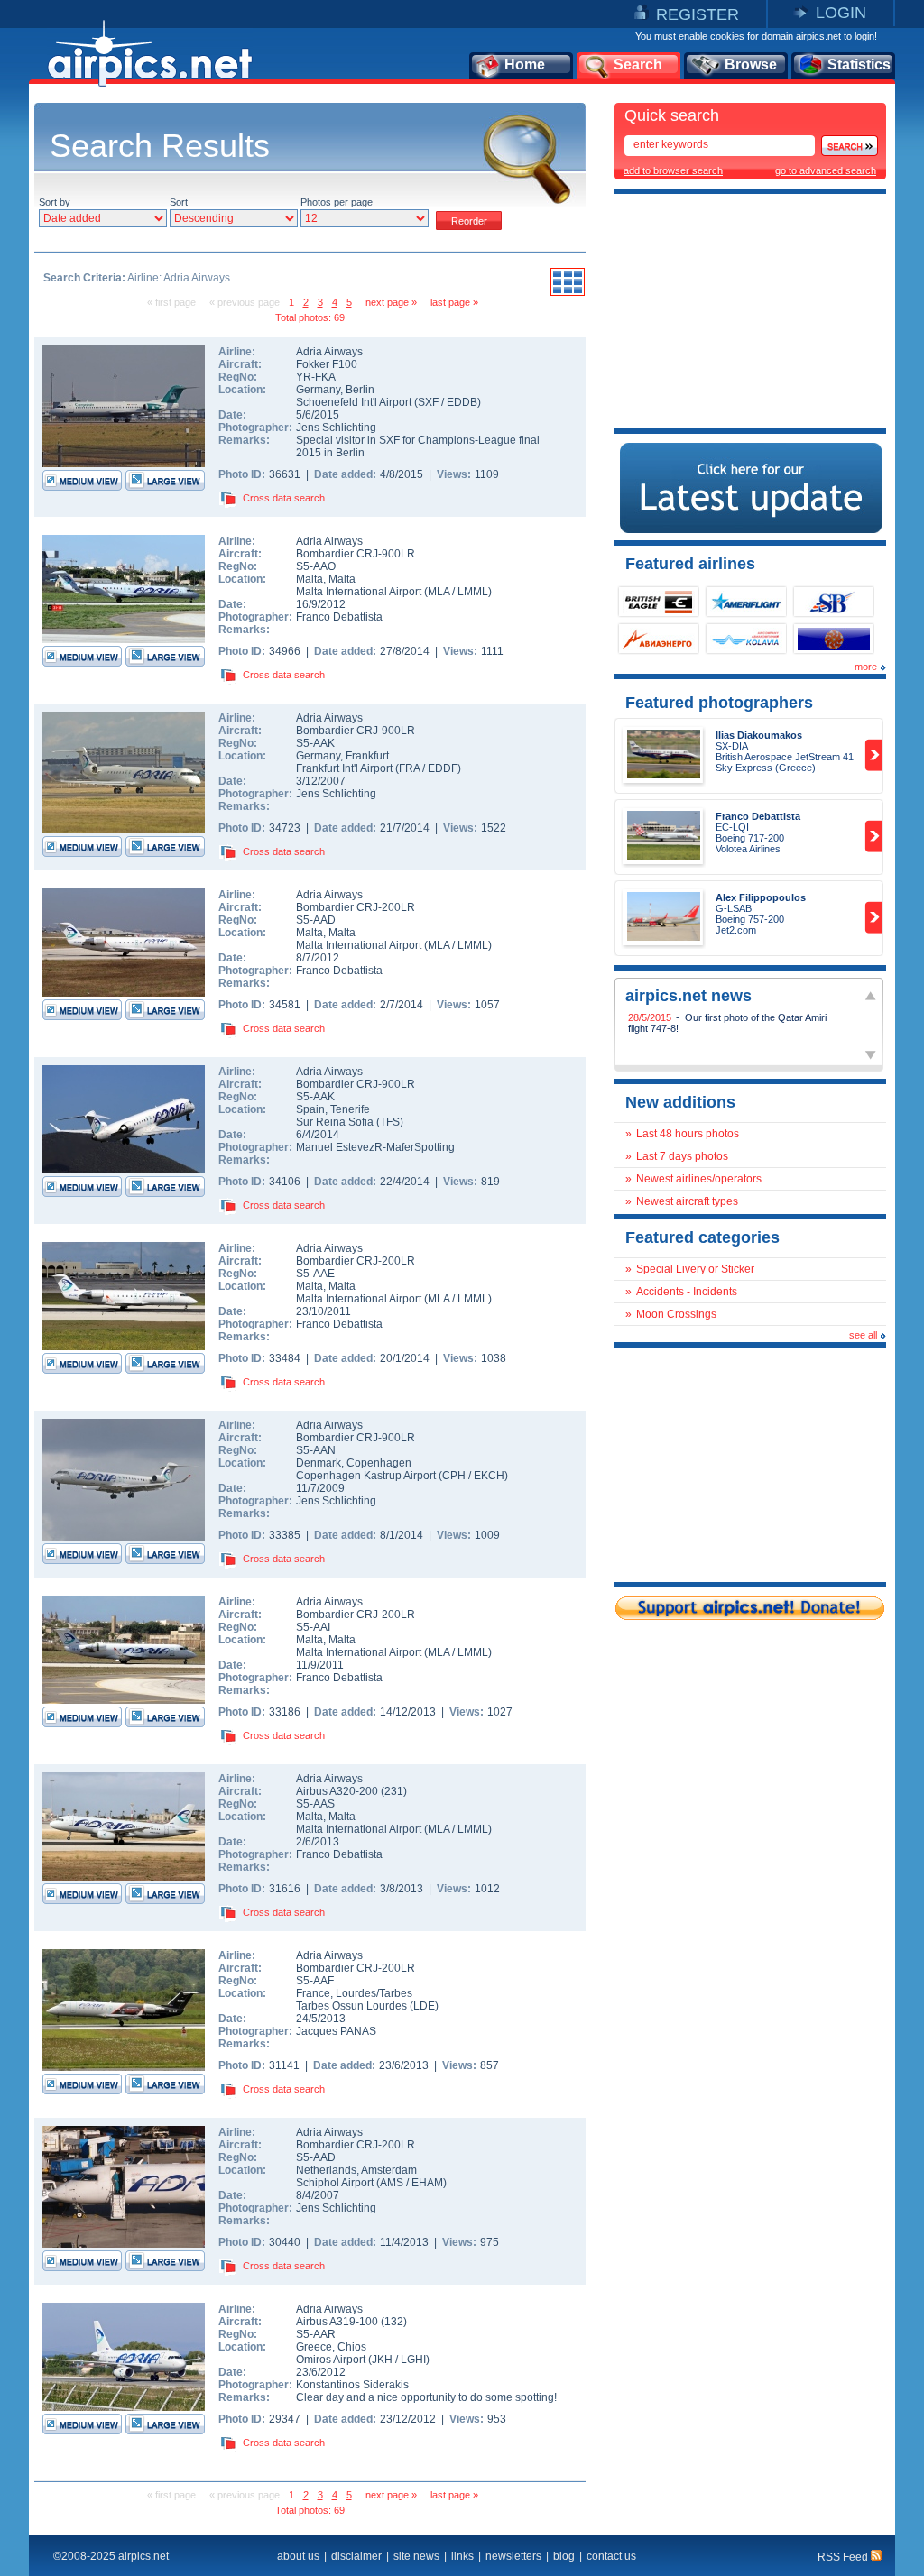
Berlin (360, 390)
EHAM (427, 2183)
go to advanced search (826, 170)
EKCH (489, 1476)
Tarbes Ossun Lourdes (351, 2006)
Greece (314, 2347)
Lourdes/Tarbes (374, 1993)
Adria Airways (329, 352)
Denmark (319, 1463)
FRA (409, 768)
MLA (439, 592)
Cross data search (284, 498)
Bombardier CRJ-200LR (356, 907)
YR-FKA (316, 377)
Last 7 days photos (682, 1156)
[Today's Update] (751, 529)
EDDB (462, 402)
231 (394, 1791)
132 (394, 2322)
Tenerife (350, 1109)
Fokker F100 (327, 364)
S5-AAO (316, 566)
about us (298, 2556)
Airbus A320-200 (338, 1791)
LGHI (413, 2360)
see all (863, 1335)
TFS (390, 1122)
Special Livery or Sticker (695, 1269)
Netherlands (326, 2170)
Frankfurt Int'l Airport (344, 768)
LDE (424, 2006)
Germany (318, 390)
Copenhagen (379, 1463)
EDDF (443, 768)
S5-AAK (315, 743)
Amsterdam (389, 2170)
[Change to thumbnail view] (568, 293)
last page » (454, 302)
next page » (391, 302)
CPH (454, 1476)
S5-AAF (315, 1981)
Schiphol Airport (335, 2183)
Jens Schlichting (336, 428)
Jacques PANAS (336, 2031)
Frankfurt (367, 756)
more (866, 667)
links (462, 2556)
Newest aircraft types (687, 1201)
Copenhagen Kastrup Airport (366, 1476)
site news (416, 2556)
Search (638, 64)
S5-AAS (315, 1804)
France (313, 1993)
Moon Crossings (676, 1314)
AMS (392, 2183)
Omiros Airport (331, 2360)
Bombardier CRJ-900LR (356, 554)
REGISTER (698, 14)
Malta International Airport (359, 592)
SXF (428, 402)
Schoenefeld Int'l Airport (354, 402)
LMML (473, 592)
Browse (751, 64)
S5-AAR (316, 2334)
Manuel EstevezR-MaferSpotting (375, 1147)
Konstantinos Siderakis (352, 2385)
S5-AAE (315, 1274)
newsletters (513, 2556)
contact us (611, 2556)
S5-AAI (313, 1627)
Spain (310, 1109)
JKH (382, 2360)
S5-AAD (316, 920)
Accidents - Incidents (687, 1292)
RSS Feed (844, 2557)
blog (564, 2556)
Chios (352, 2347)
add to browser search (673, 170)
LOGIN (841, 13)
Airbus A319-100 (338, 2322)
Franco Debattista (339, 617)
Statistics (859, 64)
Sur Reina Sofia (335, 1122)
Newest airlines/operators (699, 1179)
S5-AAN (316, 1450)
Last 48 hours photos (688, 1134)
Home (525, 64)
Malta (310, 579)
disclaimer (356, 2556)
